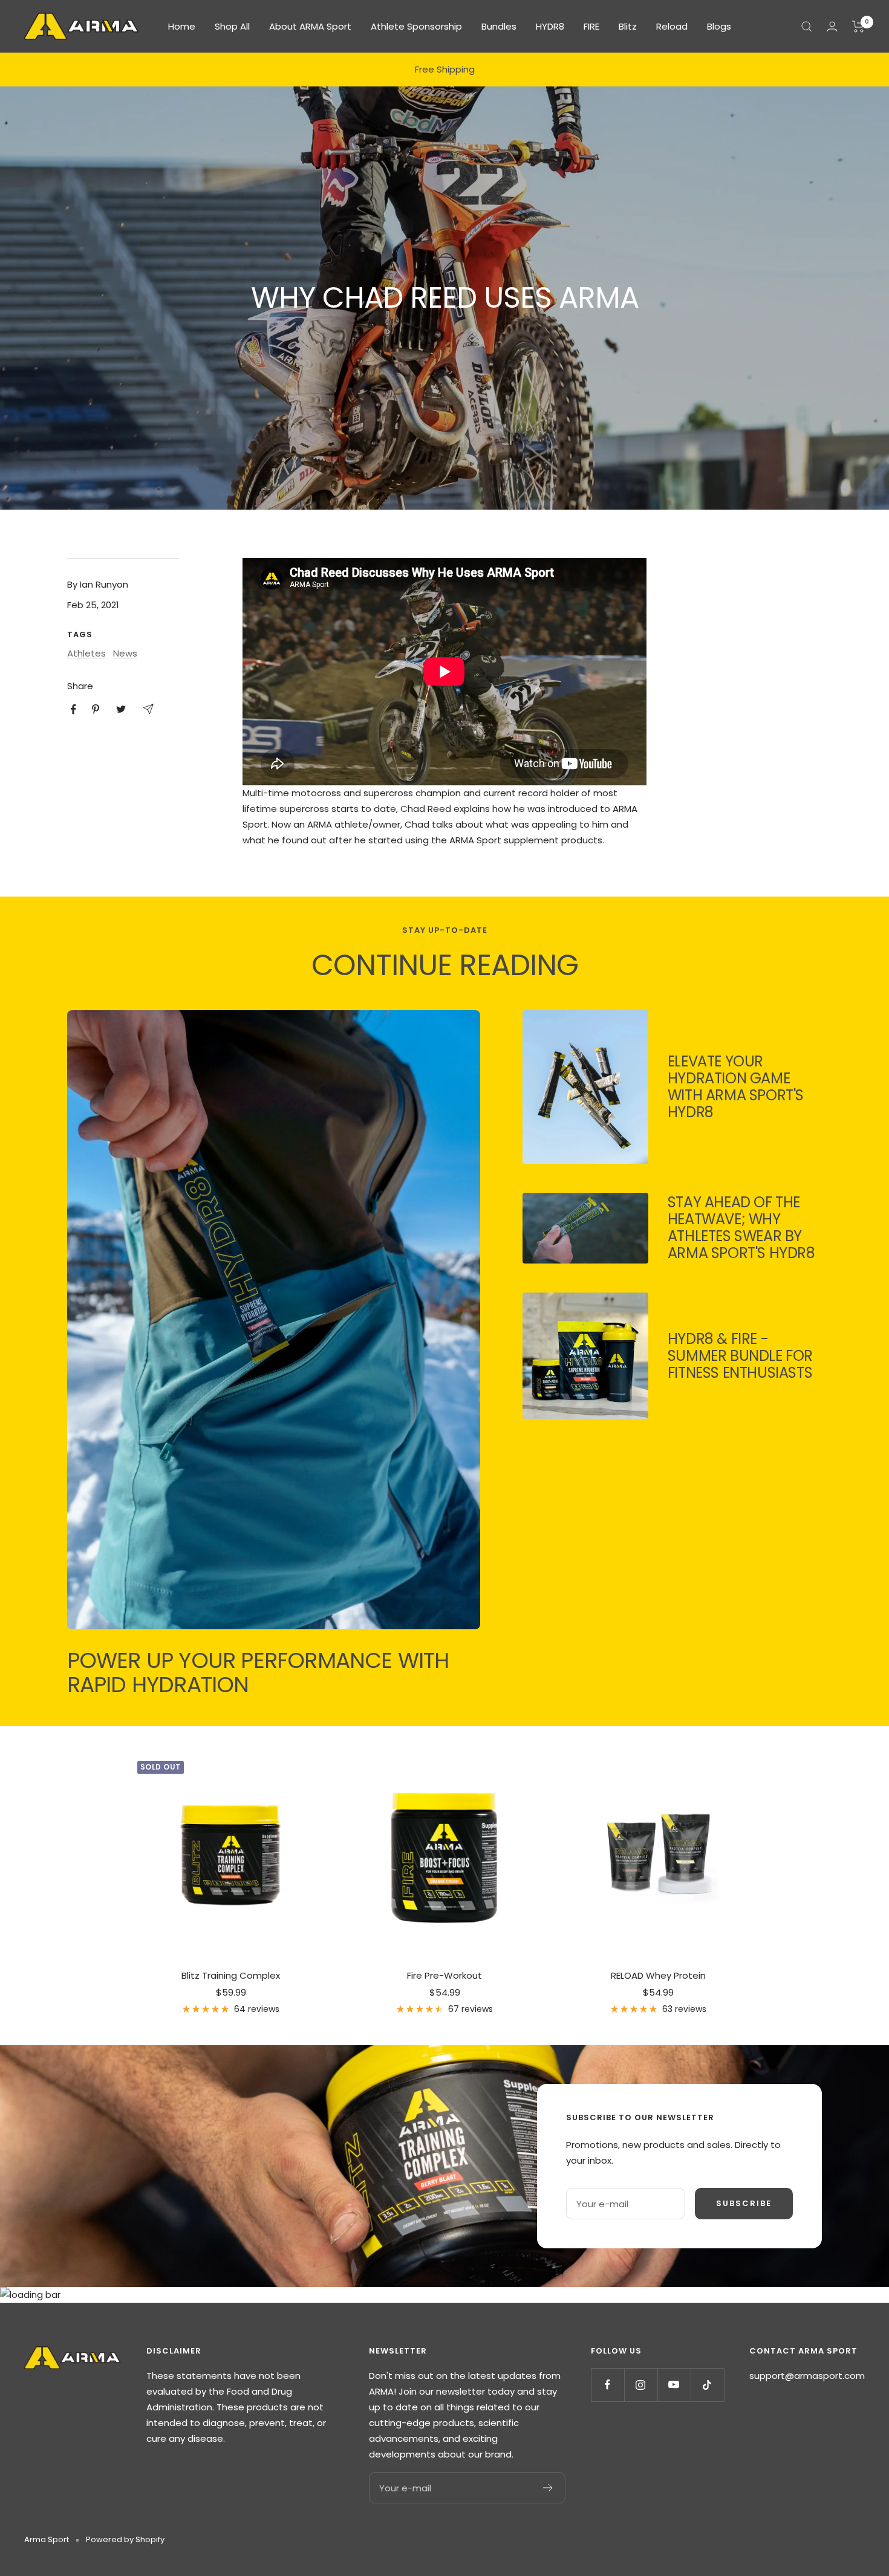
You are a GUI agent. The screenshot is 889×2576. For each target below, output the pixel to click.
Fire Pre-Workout (444, 1975)
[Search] (807, 27)
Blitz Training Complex (231, 1975)
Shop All (232, 26)
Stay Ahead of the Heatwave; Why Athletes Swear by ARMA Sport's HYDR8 (741, 1228)
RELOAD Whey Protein (658, 1975)
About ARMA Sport (310, 26)
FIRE (591, 26)
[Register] (548, 2488)
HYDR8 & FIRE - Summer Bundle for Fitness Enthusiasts (740, 1356)
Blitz (628, 26)
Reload (672, 26)
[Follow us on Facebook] (607, 2385)
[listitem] (73, 709)
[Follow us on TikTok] (707, 2385)
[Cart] (858, 27)
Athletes (86, 653)
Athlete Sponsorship (416, 26)
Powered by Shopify (125, 2539)
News (125, 653)
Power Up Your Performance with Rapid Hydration (258, 1672)
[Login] (832, 26)
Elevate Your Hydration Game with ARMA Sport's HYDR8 (736, 1087)
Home (182, 26)
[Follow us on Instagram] (641, 2385)
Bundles (499, 26)
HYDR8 (550, 26)
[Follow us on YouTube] (674, 2385)
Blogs (719, 26)
